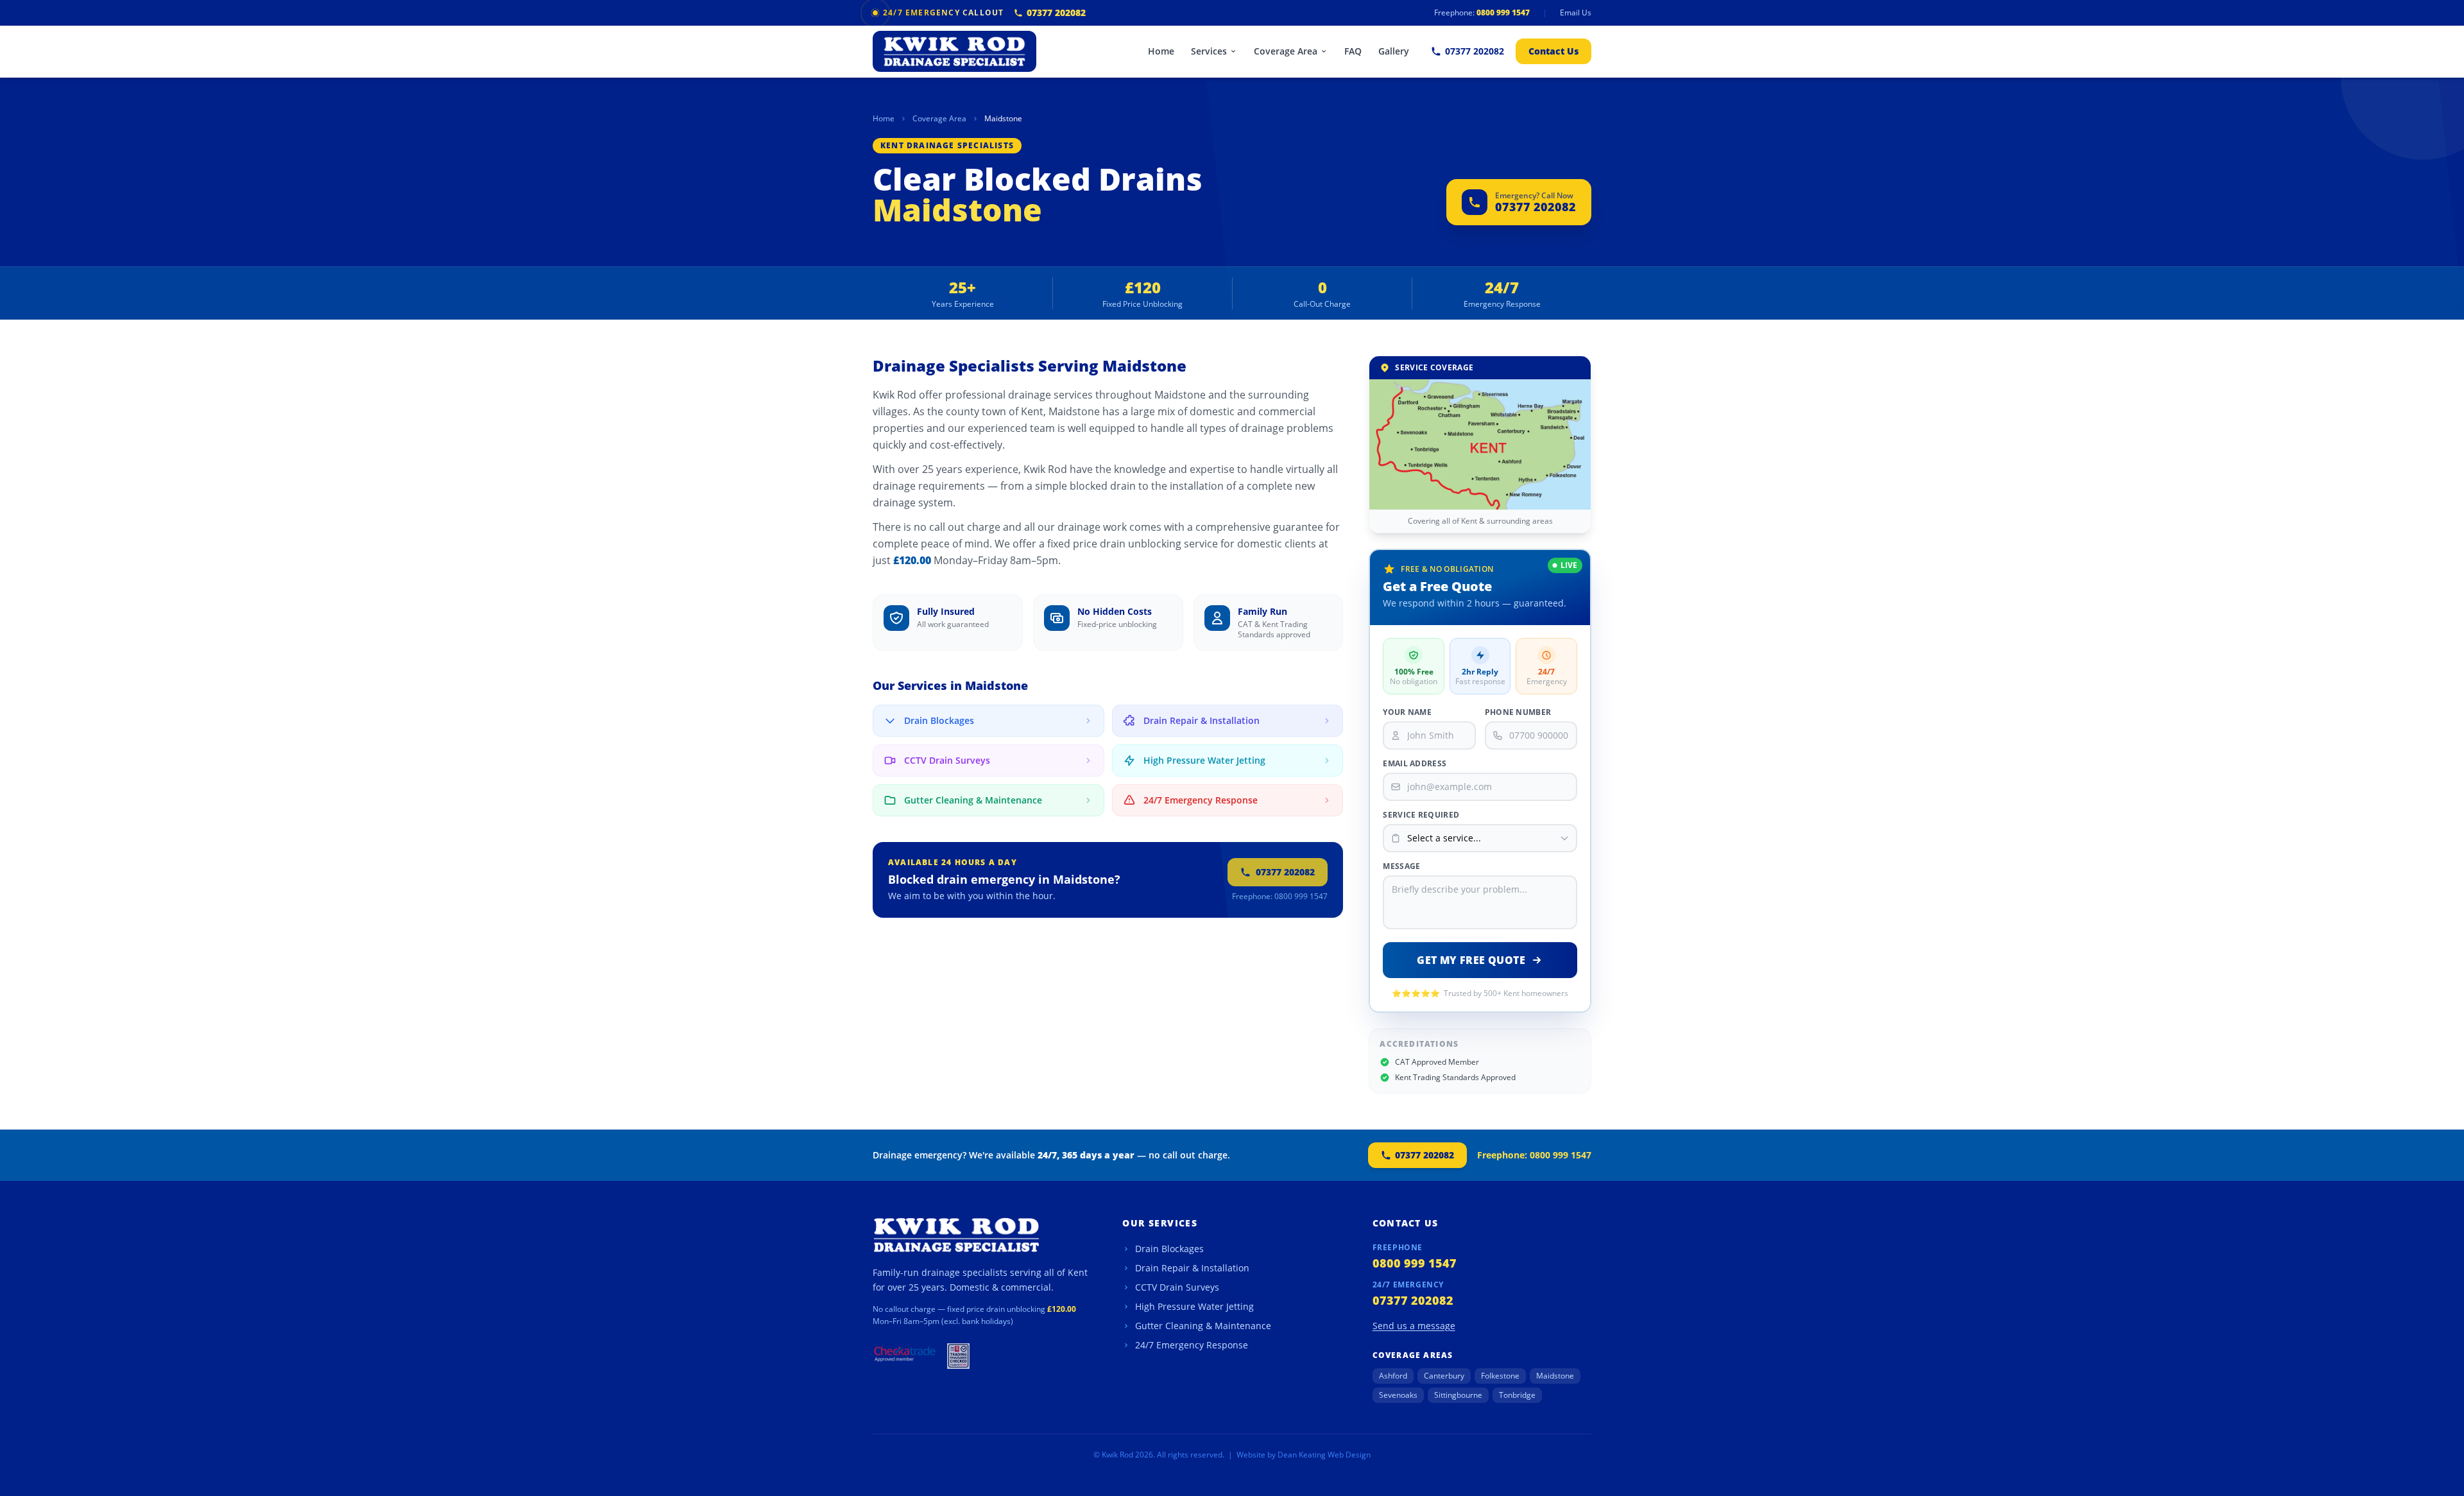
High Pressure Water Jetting (1194, 1306)
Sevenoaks (1398, 1395)
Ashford (1393, 1376)
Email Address (1415, 764)
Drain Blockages (1169, 1249)
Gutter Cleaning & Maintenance (1203, 1326)
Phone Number (1518, 712)
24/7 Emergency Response (1192, 1345)
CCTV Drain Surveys (1177, 1287)
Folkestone (1500, 1376)
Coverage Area (1286, 51)
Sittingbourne (1458, 1395)
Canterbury (1444, 1376)
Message (1401, 866)
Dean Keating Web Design (1324, 1455)
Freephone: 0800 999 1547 (1280, 897)
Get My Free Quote (1471, 960)
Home (1161, 51)
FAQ (1353, 51)
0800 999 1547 (1503, 13)
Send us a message (1414, 1326)
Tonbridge (1517, 1395)
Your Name (1407, 712)
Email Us (1576, 13)
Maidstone (1555, 1376)
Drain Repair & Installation (1192, 1268)
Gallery (1394, 51)
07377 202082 (1056, 13)
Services (1209, 51)
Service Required (1421, 815)
